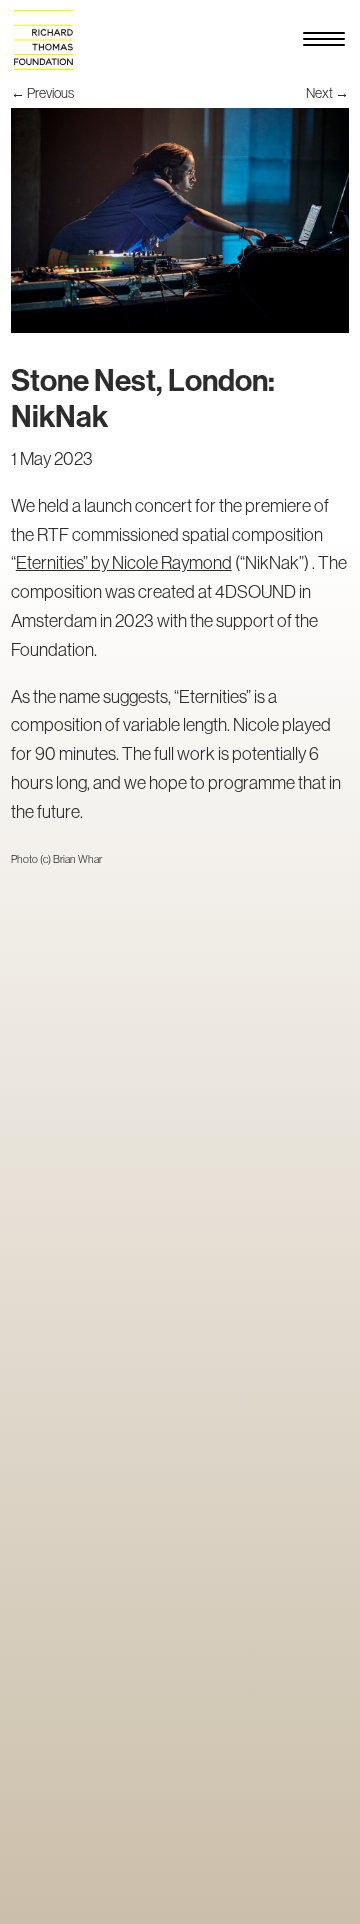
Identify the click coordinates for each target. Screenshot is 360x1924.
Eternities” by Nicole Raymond (124, 563)
